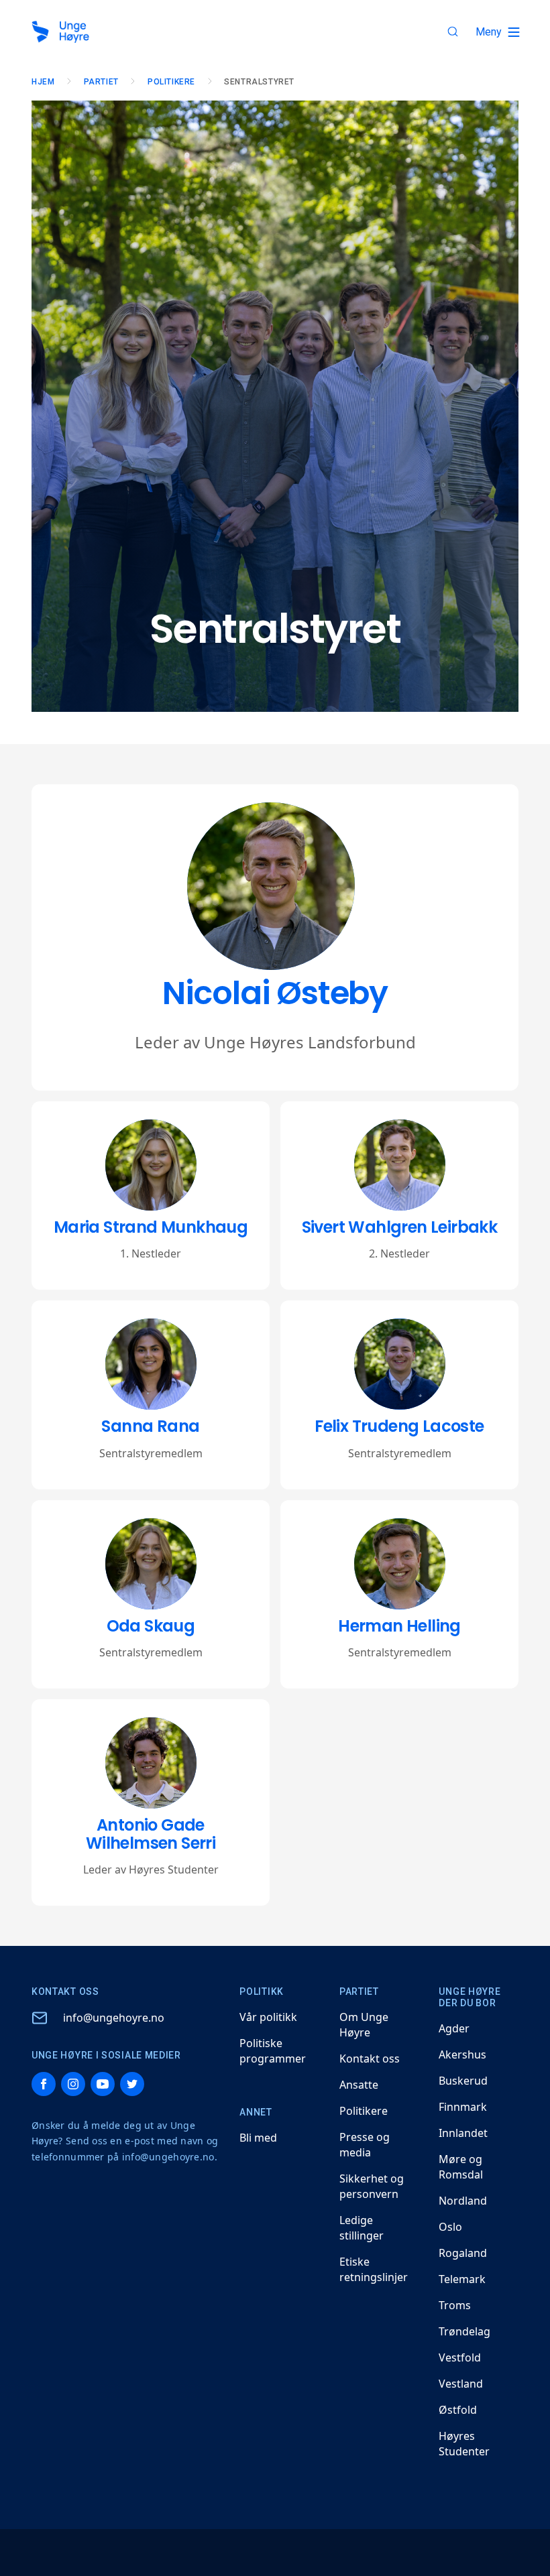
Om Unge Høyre (364, 2025)
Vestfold (460, 2357)
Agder (454, 2028)
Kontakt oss (370, 2059)
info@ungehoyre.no (114, 2018)
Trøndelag (464, 2331)
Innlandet (463, 2133)
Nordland (463, 2201)
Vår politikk (268, 2017)
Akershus (462, 2054)
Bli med (258, 2138)
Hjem (43, 82)
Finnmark (463, 2107)
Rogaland (463, 2253)
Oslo (450, 2227)
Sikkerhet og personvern (372, 2186)
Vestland (461, 2384)
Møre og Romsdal (461, 2167)
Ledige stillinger (362, 2228)
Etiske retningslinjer (374, 2269)
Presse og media (365, 2145)
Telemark (462, 2279)
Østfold (458, 2410)
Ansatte (359, 2085)
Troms (455, 2305)
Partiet (101, 82)
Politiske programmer (273, 2051)
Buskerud (463, 2081)
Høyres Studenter (464, 2444)
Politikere (171, 82)
